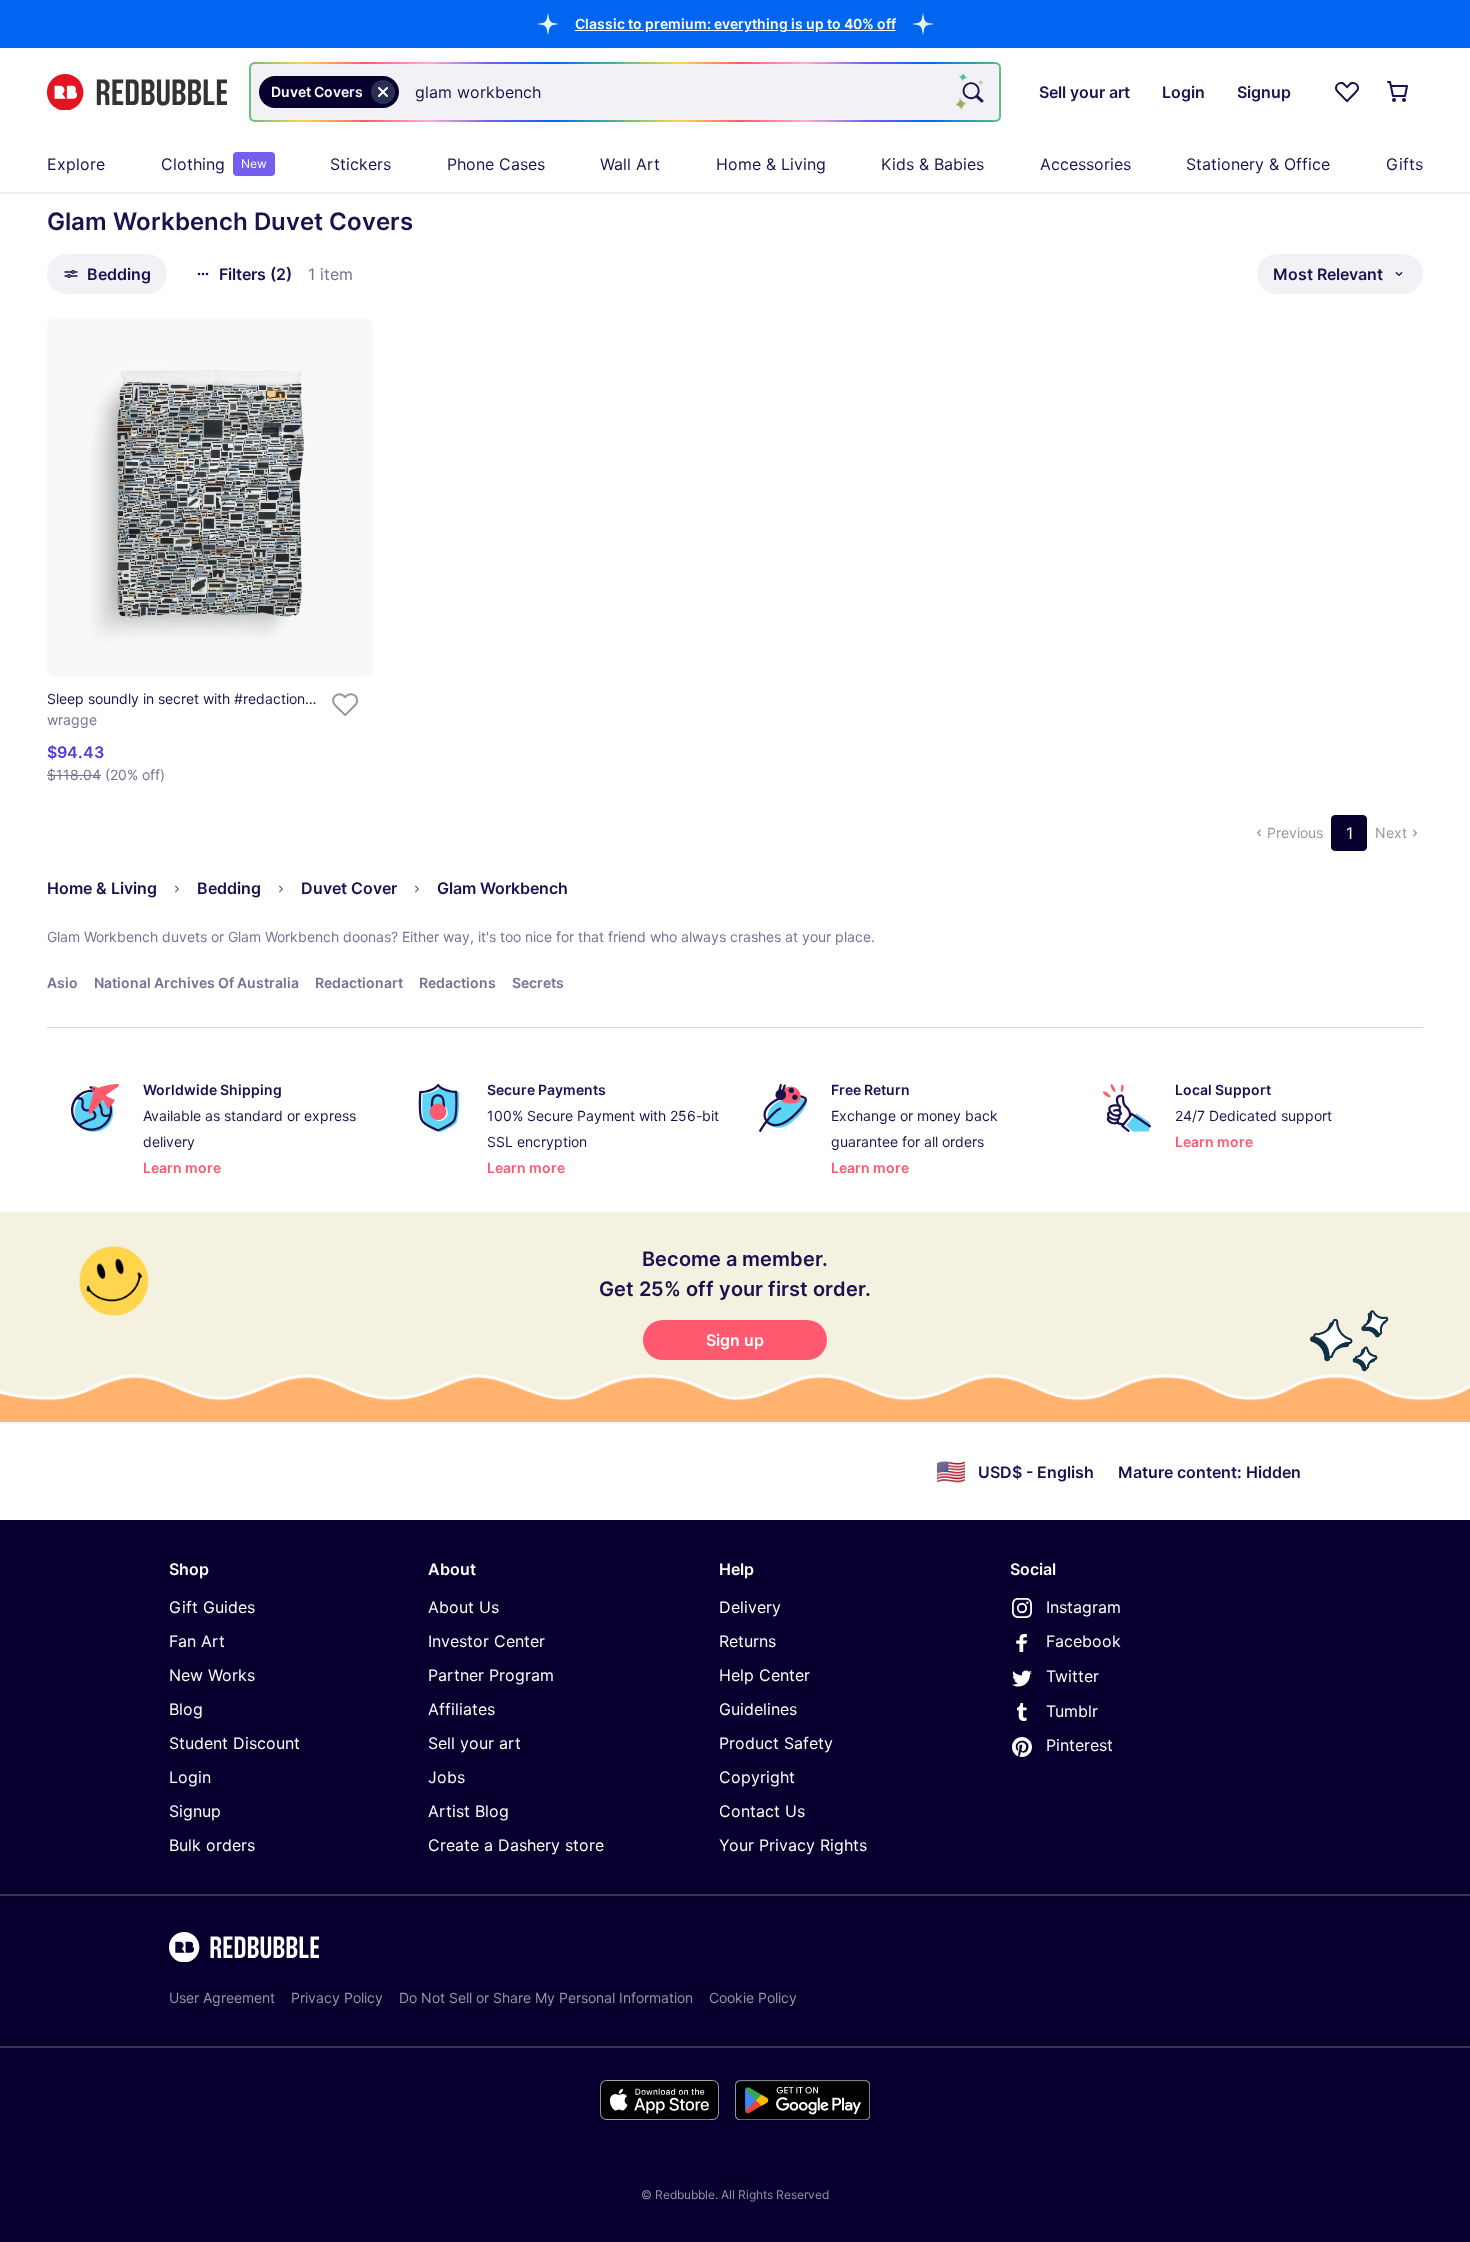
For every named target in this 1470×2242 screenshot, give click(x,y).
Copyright (757, 1777)
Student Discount (234, 1743)
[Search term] (971, 92)
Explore (76, 164)
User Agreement (222, 1997)
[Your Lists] (1347, 92)
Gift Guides (212, 1607)
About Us (463, 1607)
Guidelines (758, 1709)
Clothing (214, 164)
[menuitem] (76, 164)
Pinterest (1079, 1745)
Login (190, 1777)
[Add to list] (345, 705)
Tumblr (1072, 1711)
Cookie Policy (753, 1997)
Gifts (1404, 164)
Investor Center (486, 1641)
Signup (195, 1811)
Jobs (446, 1777)
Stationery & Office (1258, 164)
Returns (747, 1641)
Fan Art (197, 1641)
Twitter (1072, 1676)
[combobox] (625, 92)
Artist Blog (468, 1811)
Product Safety (776, 1743)
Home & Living (771, 164)
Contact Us (762, 1811)
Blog (186, 1709)
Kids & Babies (932, 164)
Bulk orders (212, 1845)
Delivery (750, 1607)
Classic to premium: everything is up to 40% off (735, 23)
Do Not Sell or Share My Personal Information (546, 1997)
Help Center (764, 1675)
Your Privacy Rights (793, 1845)
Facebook (1083, 1641)
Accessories (1085, 164)
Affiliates (461, 1709)
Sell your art (474, 1743)
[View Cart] (1399, 92)
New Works (212, 1675)
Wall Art (630, 164)
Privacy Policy (337, 1997)
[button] (735, 23)
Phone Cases (496, 164)
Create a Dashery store (516, 1845)
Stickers (360, 164)
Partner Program (491, 1675)
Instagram (1083, 1607)
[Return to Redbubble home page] (137, 92)
